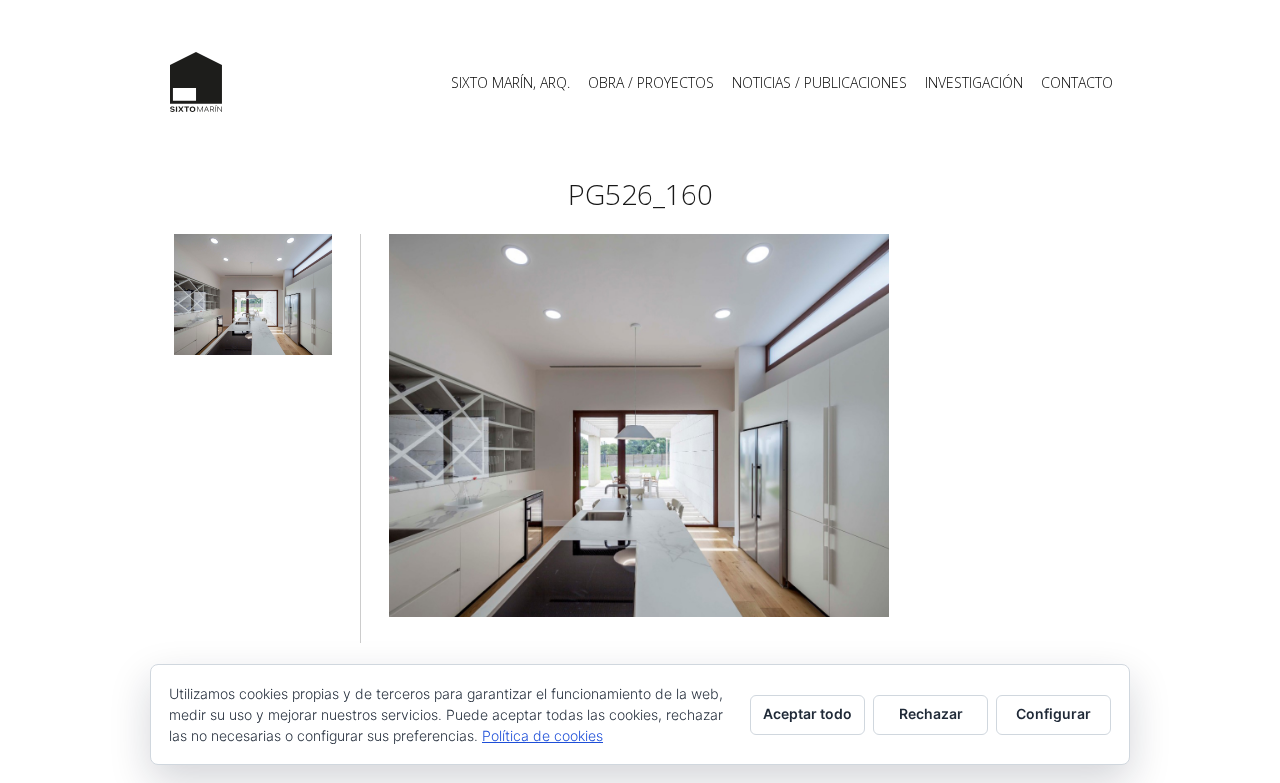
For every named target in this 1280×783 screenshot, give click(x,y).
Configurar (1053, 713)
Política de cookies (542, 735)
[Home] (196, 82)
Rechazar (931, 713)
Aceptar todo (807, 713)
